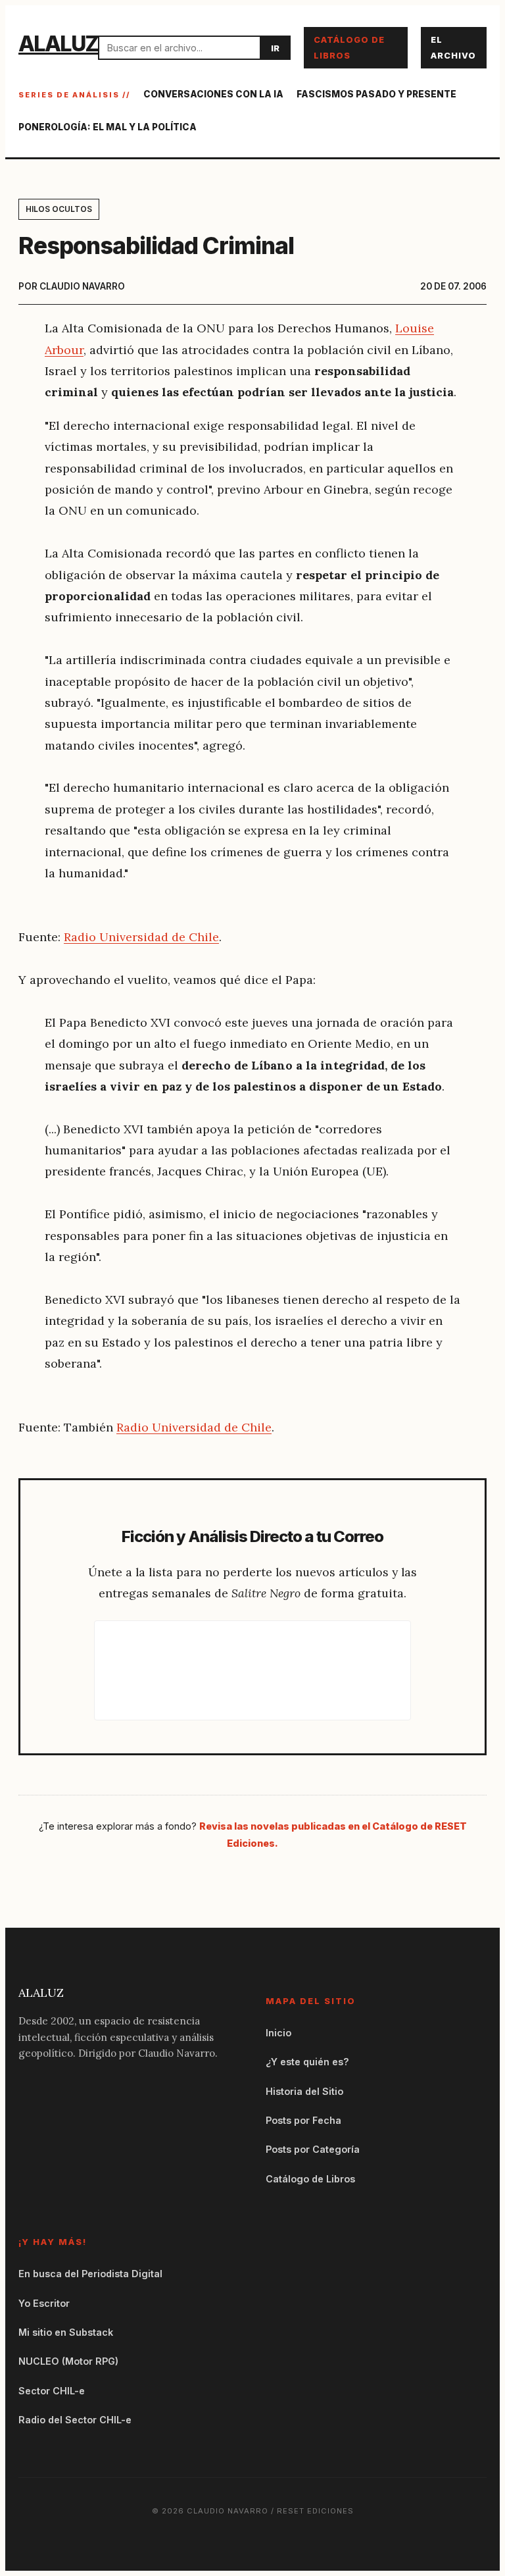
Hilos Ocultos (59, 209)
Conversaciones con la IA (213, 94)
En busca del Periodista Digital (90, 2274)
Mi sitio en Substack (66, 2332)
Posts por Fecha (303, 2120)
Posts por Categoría (313, 2149)
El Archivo (453, 47)
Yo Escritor (44, 2303)
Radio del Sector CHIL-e (75, 2420)
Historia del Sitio (304, 2091)
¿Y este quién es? (307, 2062)
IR (275, 48)
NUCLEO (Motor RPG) (68, 2361)
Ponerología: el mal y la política (108, 127)
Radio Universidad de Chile (141, 937)
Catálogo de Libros (349, 47)
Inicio (278, 2033)
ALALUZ (58, 44)
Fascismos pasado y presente (376, 94)
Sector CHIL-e (52, 2391)
